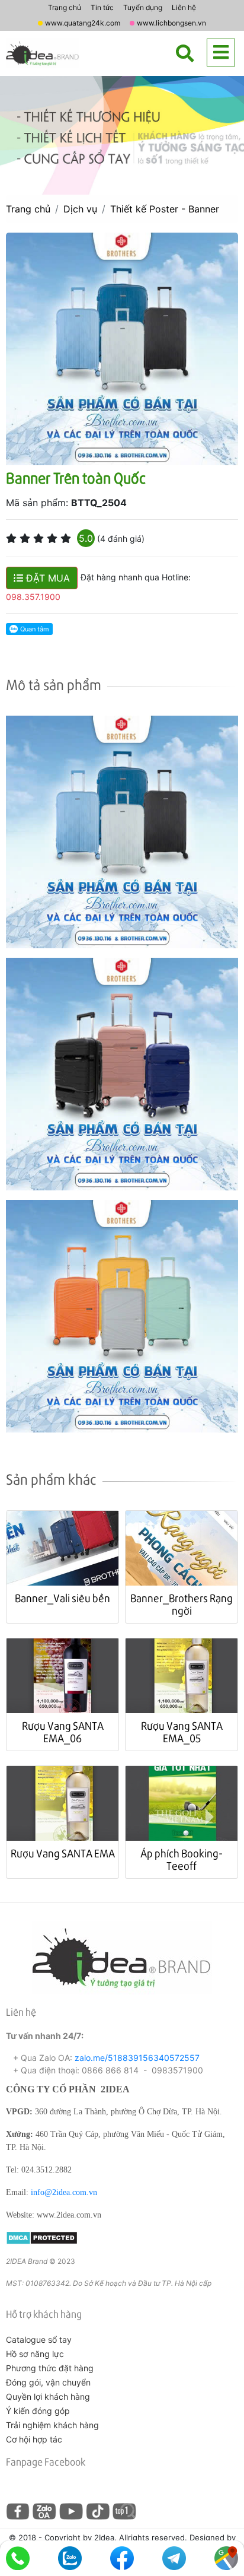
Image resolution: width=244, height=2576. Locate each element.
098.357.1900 (33, 597)
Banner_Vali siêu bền (62, 1598)
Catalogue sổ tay (39, 2340)
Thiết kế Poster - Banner (165, 209)
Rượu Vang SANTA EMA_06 (63, 1732)
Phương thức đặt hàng (50, 2368)
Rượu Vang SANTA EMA (63, 1853)
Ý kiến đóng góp (38, 2411)
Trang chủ (65, 7)
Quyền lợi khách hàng (48, 2396)
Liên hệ (184, 7)
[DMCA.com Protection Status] (42, 2237)
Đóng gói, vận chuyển (48, 2382)
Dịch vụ (80, 209)
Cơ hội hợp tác (34, 2439)
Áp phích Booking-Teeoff (182, 1859)
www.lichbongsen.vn (171, 23)
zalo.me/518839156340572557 (137, 2058)
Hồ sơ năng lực (35, 2354)
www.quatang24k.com (83, 23)
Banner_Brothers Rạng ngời (182, 1604)
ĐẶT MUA (46, 578)
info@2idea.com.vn (64, 2192)
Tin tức (102, 7)
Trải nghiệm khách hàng (52, 2425)
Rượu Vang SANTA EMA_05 (182, 1732)
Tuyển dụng (143, 7)
